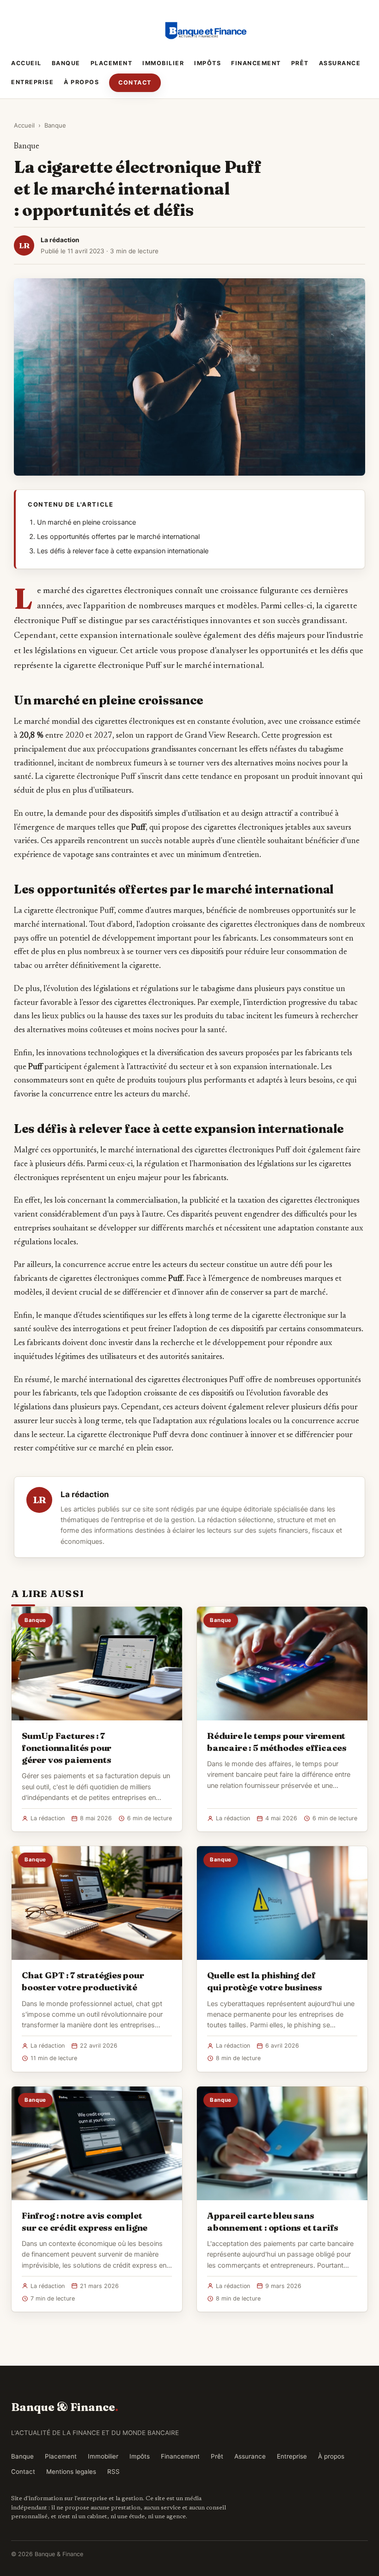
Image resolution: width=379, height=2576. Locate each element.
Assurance (340, 63)
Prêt (300, 63)
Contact (135, 83)
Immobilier (163, 63)
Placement (112, 63)
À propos (81, 82)
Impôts (208, 63)
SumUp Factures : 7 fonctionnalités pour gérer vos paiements (67, 1748)
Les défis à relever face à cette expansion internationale (123, 551)
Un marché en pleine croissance (86, 522)
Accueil (26, 63)
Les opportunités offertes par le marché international (118, 537)
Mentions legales (71, 2472)
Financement (256, 63)
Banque (66, 63)
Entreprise (32, 82)
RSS (113, 2472)
